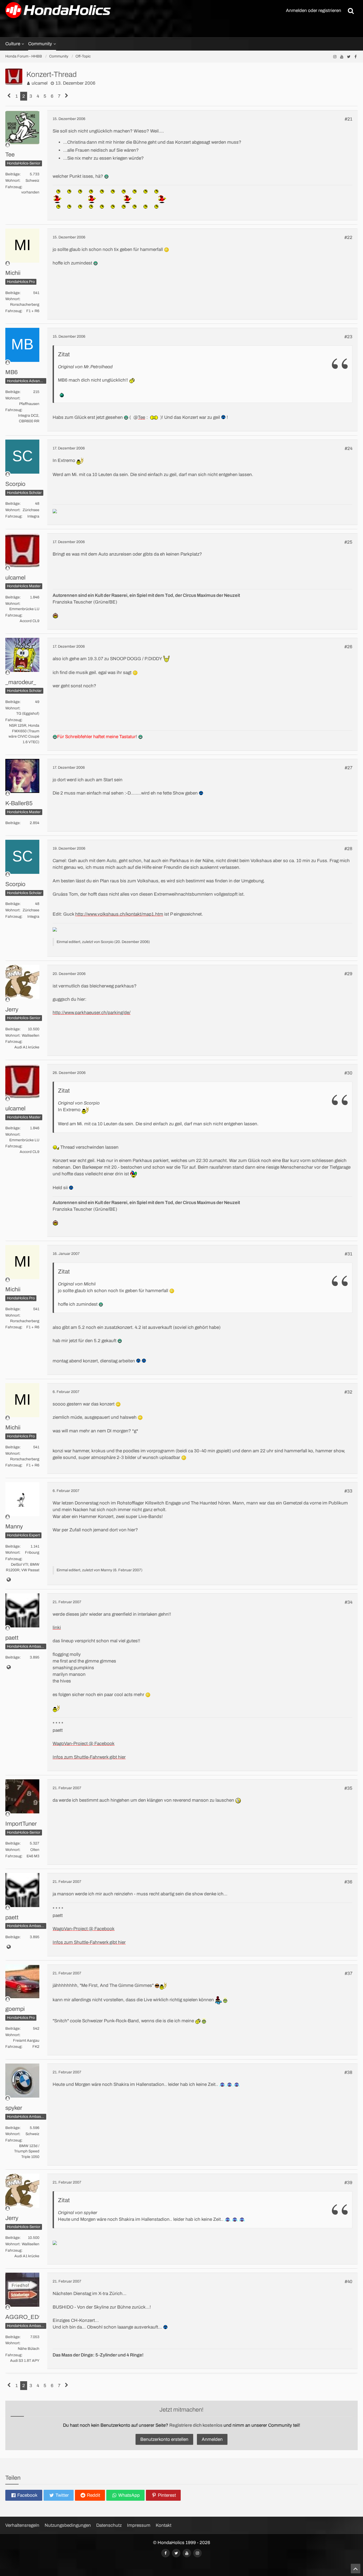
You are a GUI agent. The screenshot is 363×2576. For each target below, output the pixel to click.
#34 (349, 1602)
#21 (349, 119)
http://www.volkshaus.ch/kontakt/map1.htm (119, 914)
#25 (348, 542)
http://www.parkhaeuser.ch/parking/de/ (92, 1013)
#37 (349, 1973)
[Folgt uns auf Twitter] (349, 57)
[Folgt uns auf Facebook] (356, 57)
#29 (348, 974)
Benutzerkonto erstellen (164, 2439)
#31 (349, 1254)
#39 (348, 2183)
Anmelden (212, 2439)
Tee (142, 417)
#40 (349, 2282)
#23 (348, 337)
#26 (348, 647)
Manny (106, 1570)
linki (57, 1628)
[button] (24, 2495)
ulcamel (40, 83)
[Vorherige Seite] (9, 96)
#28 (348, 849)
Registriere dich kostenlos (196, 2425)
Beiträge (12, 174)
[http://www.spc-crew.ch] (9, 1668)
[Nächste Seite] (67, 96)
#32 (348, 1392)
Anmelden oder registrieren (314, 11)
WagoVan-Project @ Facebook (84, 1744)
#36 (348, 1882)
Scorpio (107, 942)
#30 (348, 1073)
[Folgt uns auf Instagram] (335, 57)
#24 (349, 448)
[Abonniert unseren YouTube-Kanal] (342, 57)
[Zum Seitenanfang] (356, 2569)
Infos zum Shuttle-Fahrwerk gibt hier (89, 1757)
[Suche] (351, 11)
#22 (348, 237)
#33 (348, 1491)
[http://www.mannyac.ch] (9, 1580)
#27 (349, 768)
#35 (348, 1788)
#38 (348, 2072)
